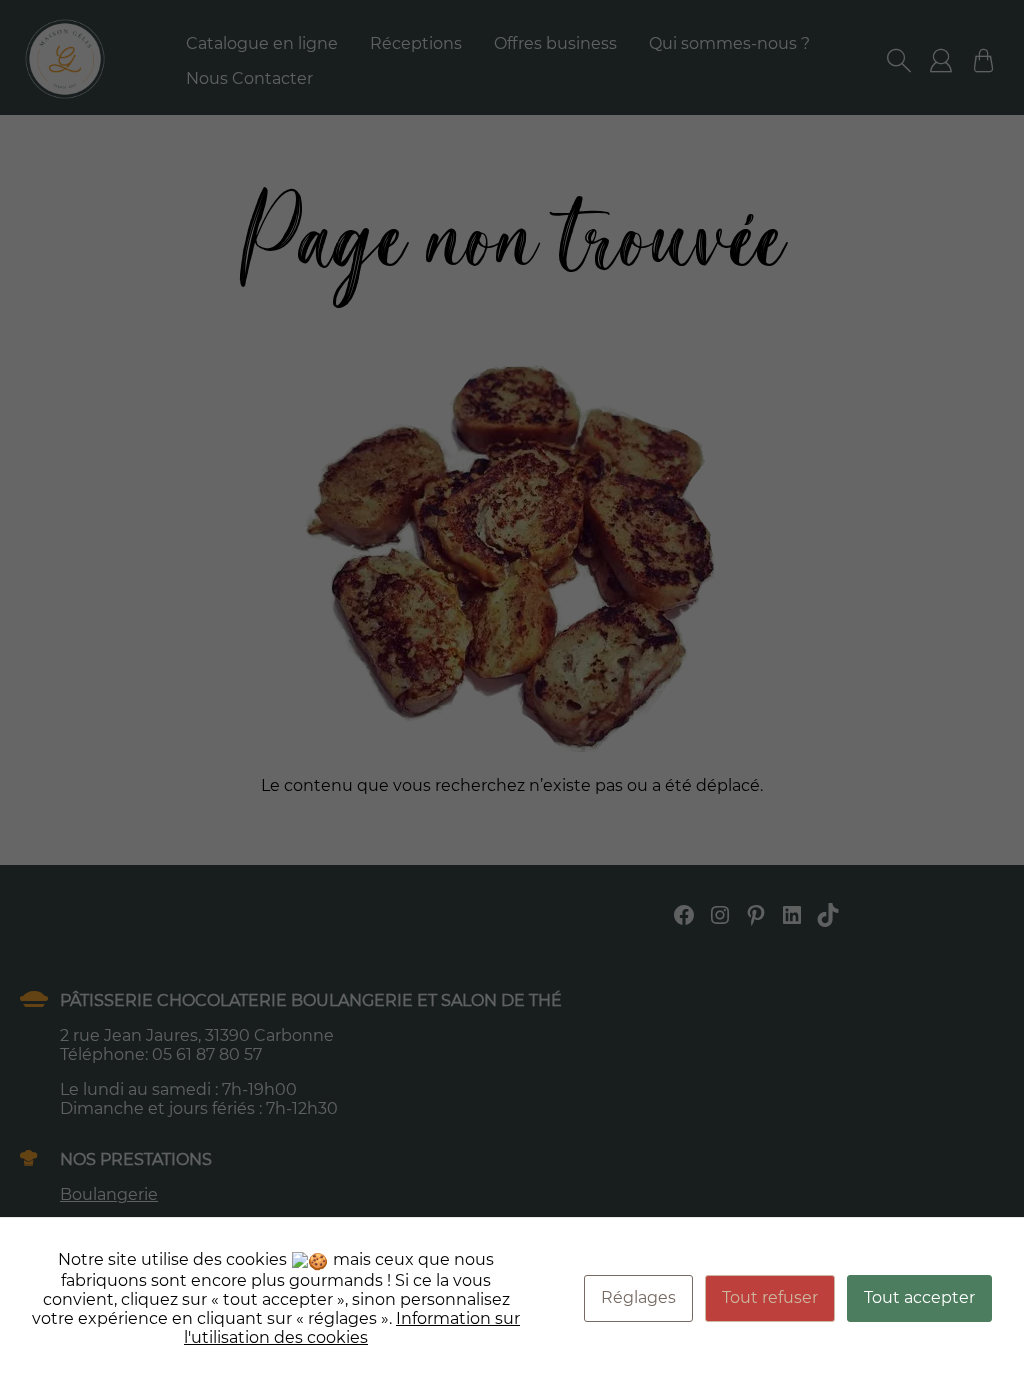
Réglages (638, 1297)
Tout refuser (770, 1297)
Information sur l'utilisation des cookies (352, 1328)
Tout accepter (919, 1297)
